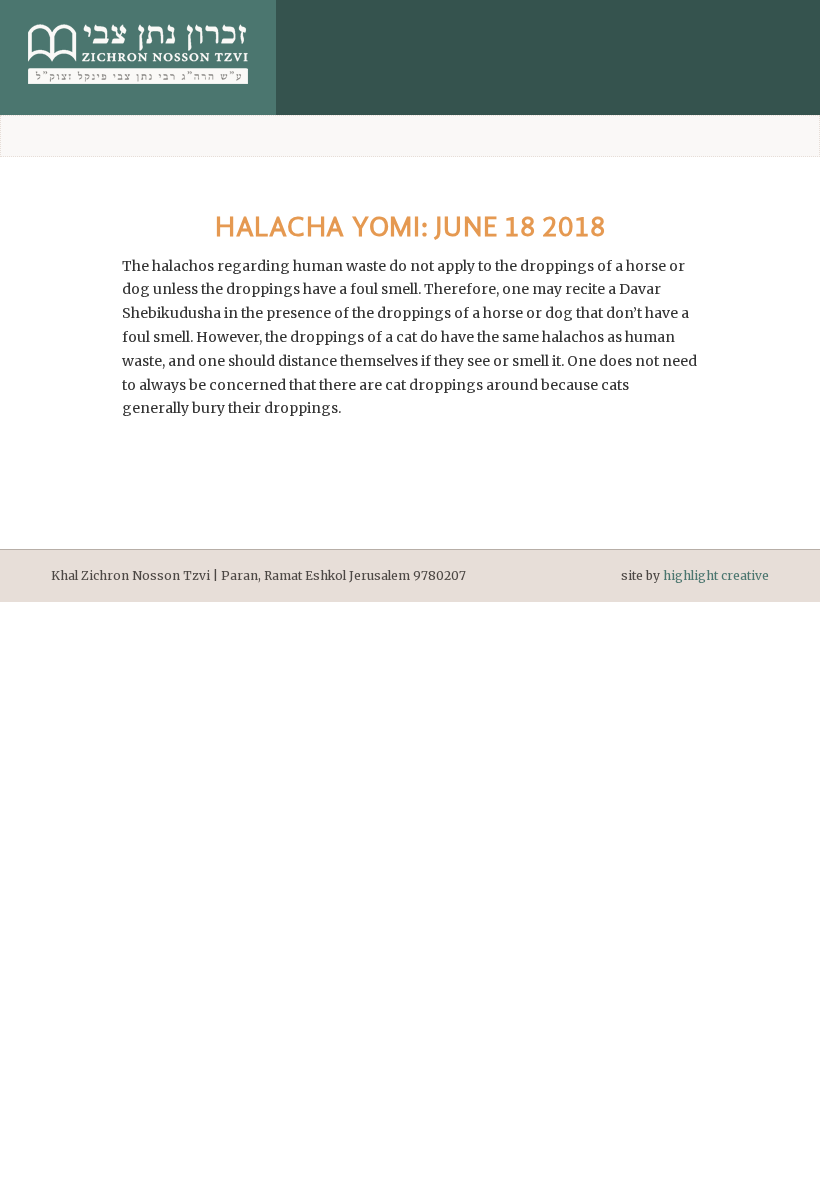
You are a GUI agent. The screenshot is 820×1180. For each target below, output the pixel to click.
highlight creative (716, 575)
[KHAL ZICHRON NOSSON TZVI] (138, 89)
